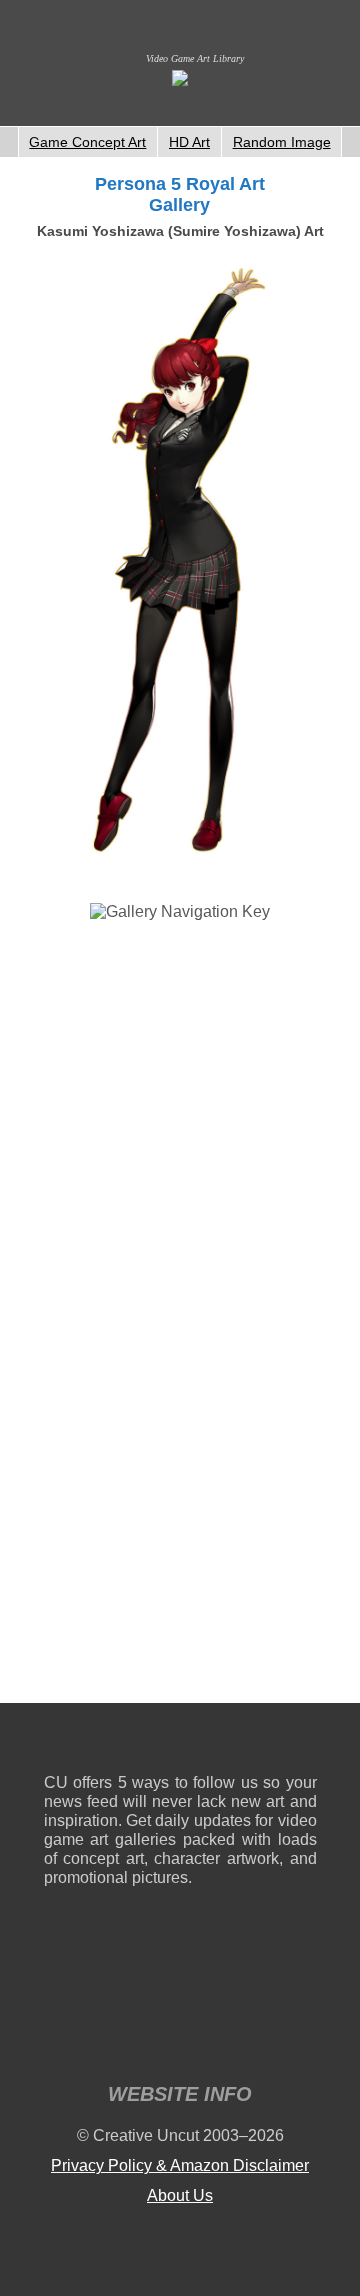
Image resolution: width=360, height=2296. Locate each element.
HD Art (189, 142)
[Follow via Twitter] (241, 1742)
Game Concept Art (87, 142)
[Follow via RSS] (58, 1742)
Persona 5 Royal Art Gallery (180, 194)
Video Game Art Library (195, 58)
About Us (180, 2195)
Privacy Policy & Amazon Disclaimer (180, 2165)
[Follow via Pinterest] (302, 1742)
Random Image (282, 142)
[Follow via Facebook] (180, 1742)
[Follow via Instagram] (119, 1742)
